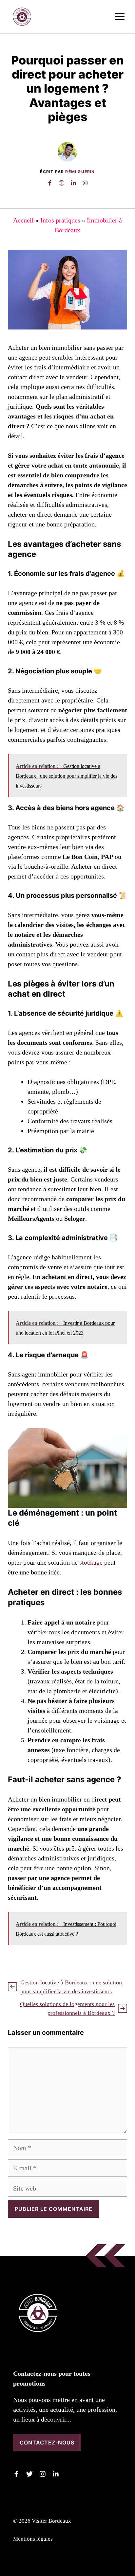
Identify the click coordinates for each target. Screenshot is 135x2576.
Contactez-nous (47, 2443)
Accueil (23, 220)
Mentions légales (33, 2539)
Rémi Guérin (80, 172)
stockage (91, 1562)
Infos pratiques (60, 220)
